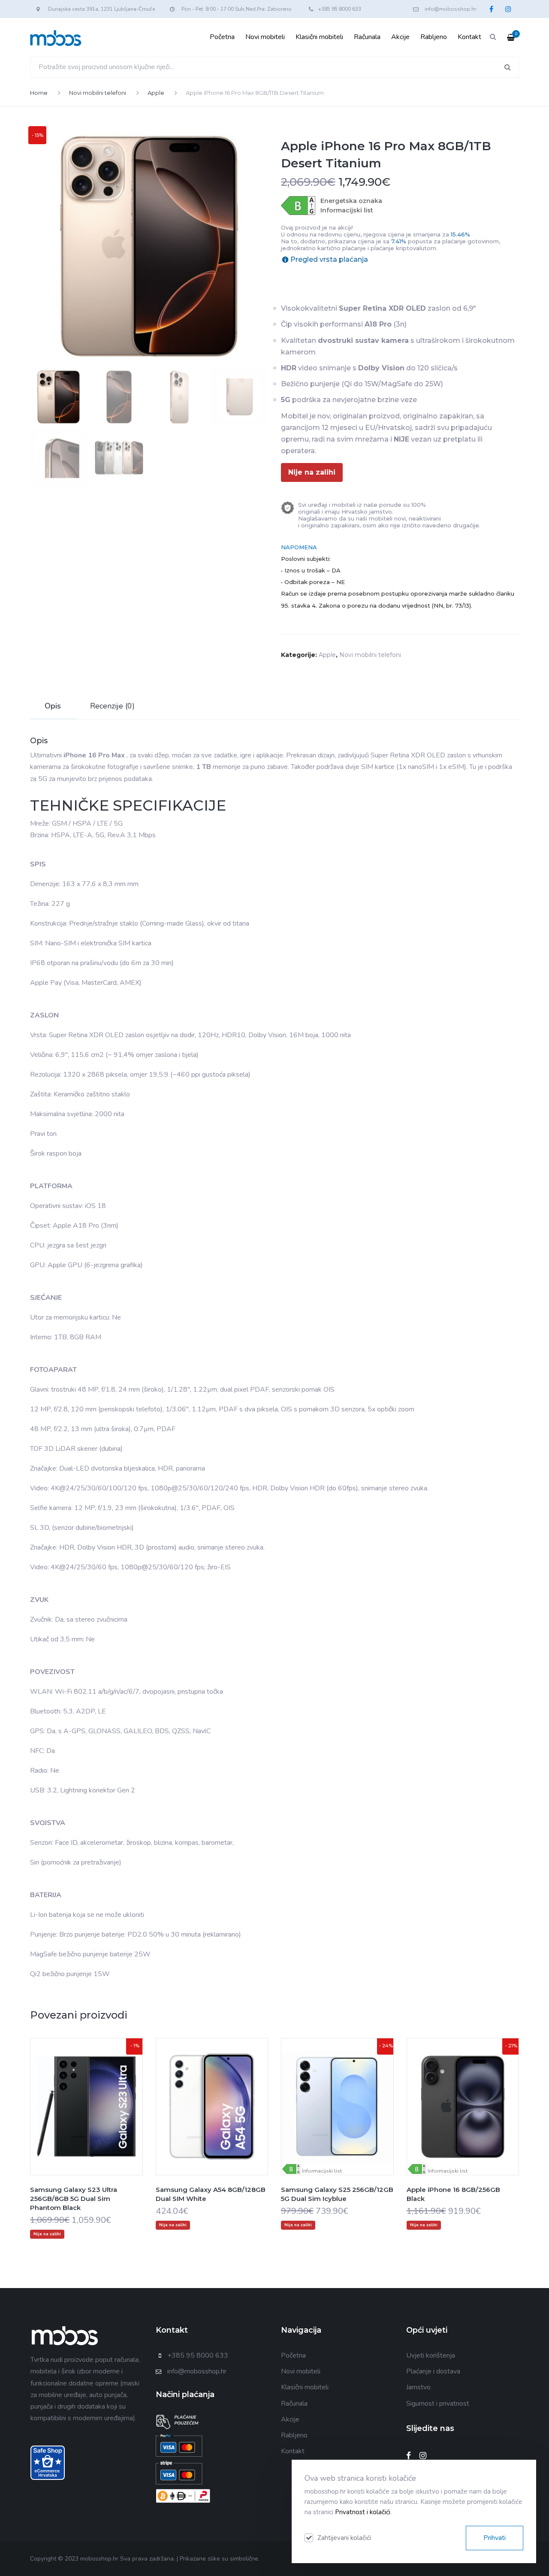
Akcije (400, 37)
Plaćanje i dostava (433, 2371)
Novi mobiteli (265, 37)
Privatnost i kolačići (363, 2512)
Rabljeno (434, 37)
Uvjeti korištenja (431, 2355)
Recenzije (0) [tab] (112, 706)
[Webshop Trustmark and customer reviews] (48, 2462)
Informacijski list (347, 210)
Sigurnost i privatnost (438, 2403)
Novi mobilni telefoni (98, 93)
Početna (222, 37)
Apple (156, 93)
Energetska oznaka (351, 201)
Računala (367, 37)
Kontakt (469, 37)
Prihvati (495, 2538)
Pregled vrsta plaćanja (329, 259)
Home (39, 93)
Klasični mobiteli (319, 37)
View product (86, 2124)
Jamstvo (418, 2387)
